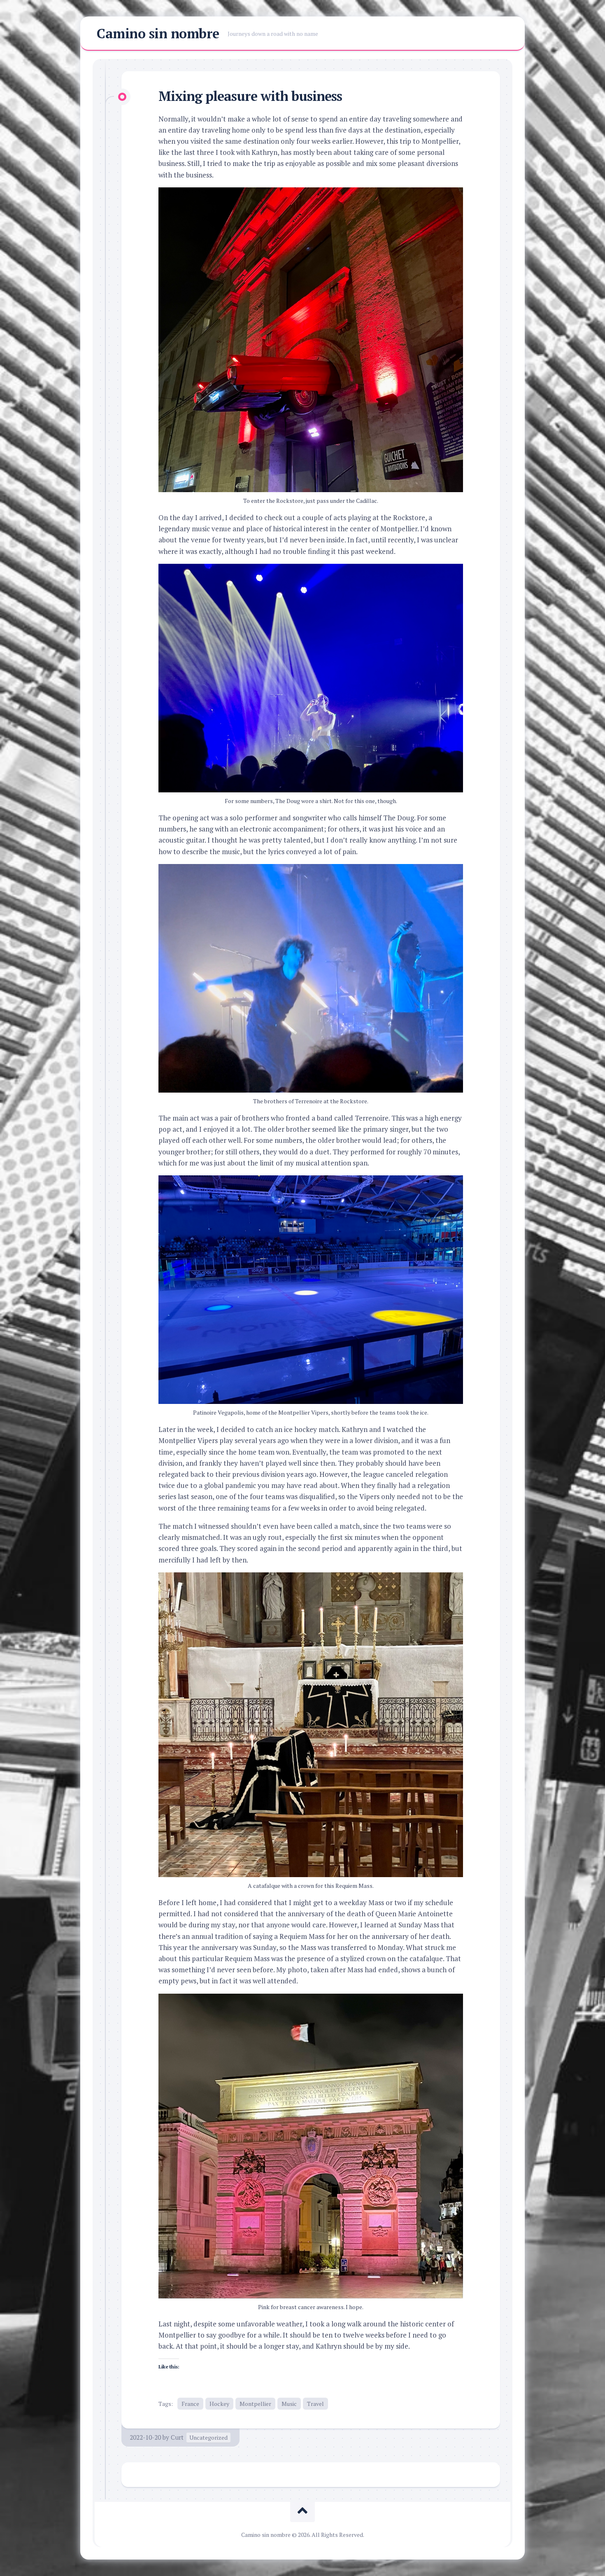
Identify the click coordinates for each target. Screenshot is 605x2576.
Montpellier (255, 2404)
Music (289, 2404)
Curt (177, 2437)
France (190, 2404)
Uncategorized (208, 2437)
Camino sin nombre (158, 33)
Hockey (219, 2404)
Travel (315, 2404)
